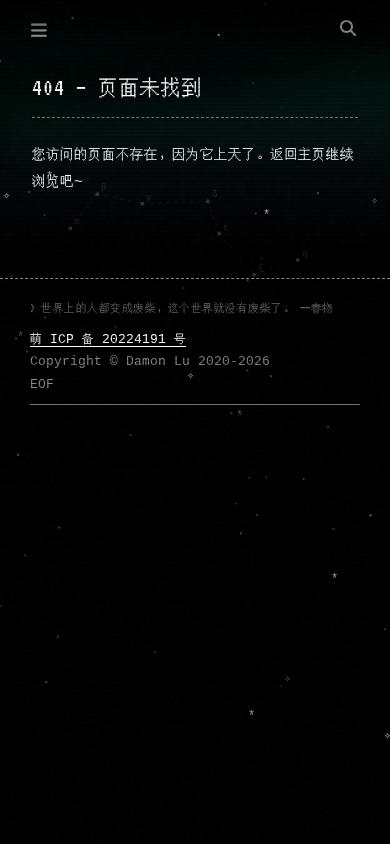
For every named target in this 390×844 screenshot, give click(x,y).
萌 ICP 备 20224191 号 (108, 339)
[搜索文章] (348, 29)
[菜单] (39, 30)
